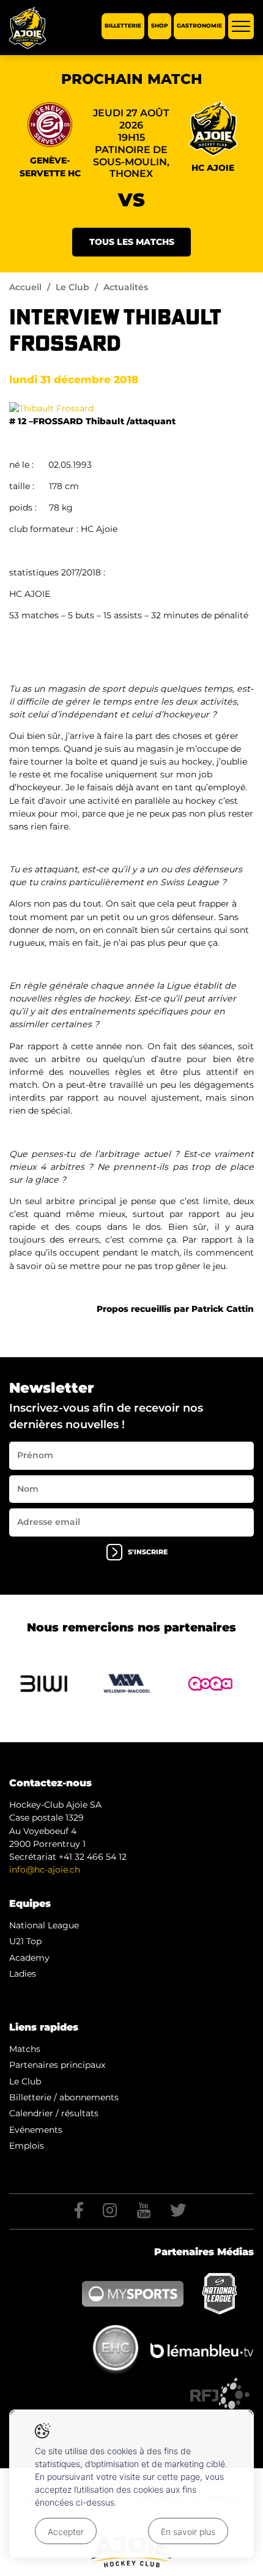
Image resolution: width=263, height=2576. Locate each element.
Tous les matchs (132, 242)
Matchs (25, 2049)
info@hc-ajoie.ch (45, 1870)
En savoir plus (188, 2532)
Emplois (27, 2146)
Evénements (36, 2130)
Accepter (66, 2532)
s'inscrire (148, 1552)
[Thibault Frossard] (51, 408)
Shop (160, 26)
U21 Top (25, 1941)
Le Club (72, 287)
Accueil (25, 287)
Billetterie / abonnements (64, 2097)
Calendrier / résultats (54, 2113)
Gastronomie (199, 26)
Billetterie (123, 26)
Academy (29, 1958)
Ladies (23, 1974)
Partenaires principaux (57, 2065)
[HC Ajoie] (28, 28)
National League (44, 1925)
